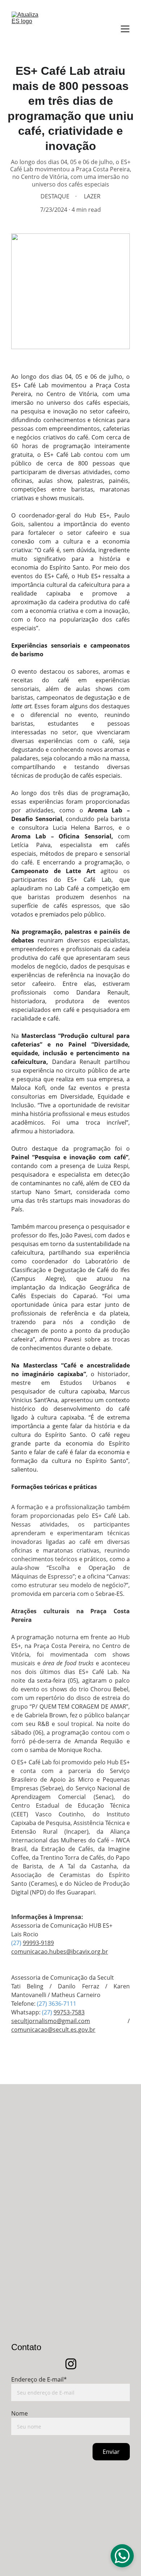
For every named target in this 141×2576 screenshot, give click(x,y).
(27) (17, 1943)
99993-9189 (38, 1943)
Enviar (111, 2452)
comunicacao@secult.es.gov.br (53, 2030)
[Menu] (125, 29)
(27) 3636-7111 (57, 2004)
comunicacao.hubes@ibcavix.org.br (60, 1952)
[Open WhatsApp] (122, 2556)
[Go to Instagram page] (71, 2364)
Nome (20, 2413)
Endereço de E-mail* (39, 2379)
